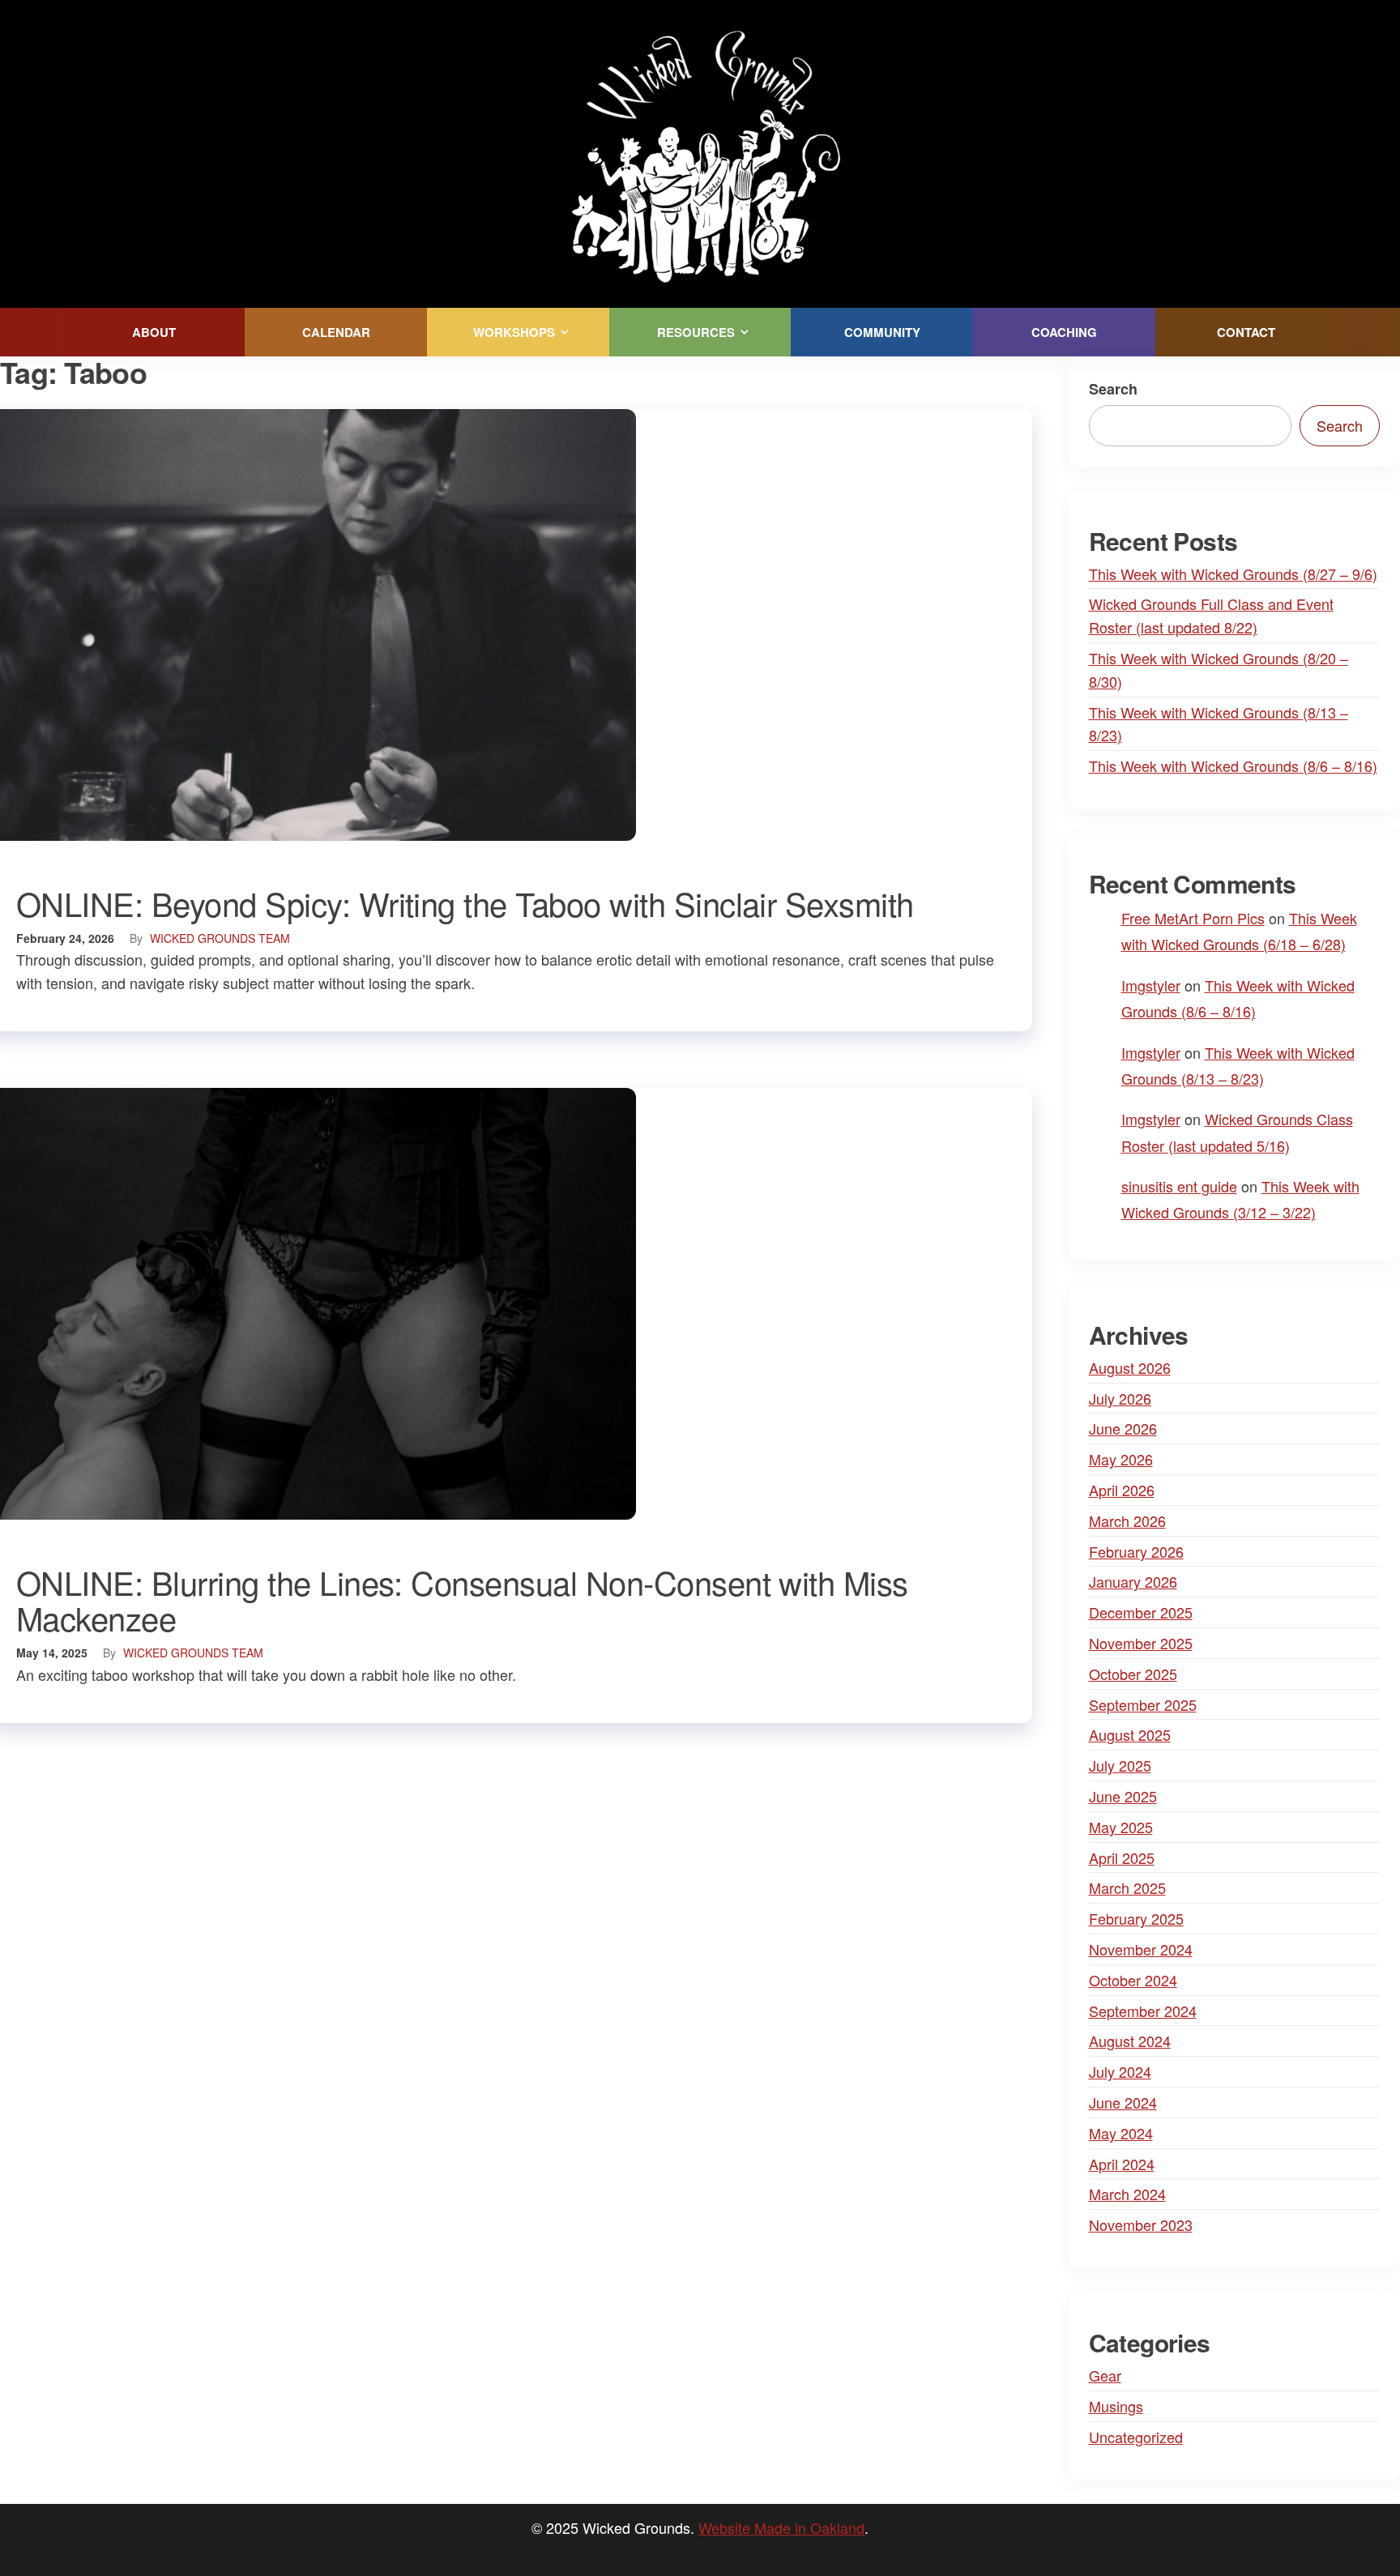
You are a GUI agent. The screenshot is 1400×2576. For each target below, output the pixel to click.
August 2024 (1130, 2041)
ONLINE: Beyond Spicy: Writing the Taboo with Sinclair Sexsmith (465, 903)
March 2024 (1127, 2194)
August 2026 (1130, 1367)
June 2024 (1123, 2102)
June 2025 (1123, 1796)
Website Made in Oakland (781, 2527)
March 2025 (1127, 1887)
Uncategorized (1136, 2437)
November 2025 (1141, 1643)
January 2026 (1133, 1581)
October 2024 (1133, 1980)
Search (1113, 389)
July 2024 (1120, 2071)
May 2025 (1121, 1827)
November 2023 (1141, 2224)
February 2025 (1136, 1918)
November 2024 (1141, 1949)
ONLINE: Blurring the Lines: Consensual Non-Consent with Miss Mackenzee (462, 1599)
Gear (1105, 2375)
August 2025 (1130, 1734)
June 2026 (1123, 1428)
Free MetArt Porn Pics (1193, 918)
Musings (1116, 2406)
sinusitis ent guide (1179, 1186)
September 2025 (1143, 1704)
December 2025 (1141, 1612)
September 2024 (1143, 2011)
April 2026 (1122, 1490)
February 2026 (1136, 1551)
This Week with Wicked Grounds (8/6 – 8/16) (1233, 766)
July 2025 (1120, 1765)
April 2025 (1122, 1857)
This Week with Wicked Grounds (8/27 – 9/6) (1233, 574)
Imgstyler (1151, 985)
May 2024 (1121, 2133)
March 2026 (1127, 1520)
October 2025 (1133, 1674)
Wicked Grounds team (220, 938)
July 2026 (1120, 1398)
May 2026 (1121, 1459)
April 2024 (1122, 2164)
